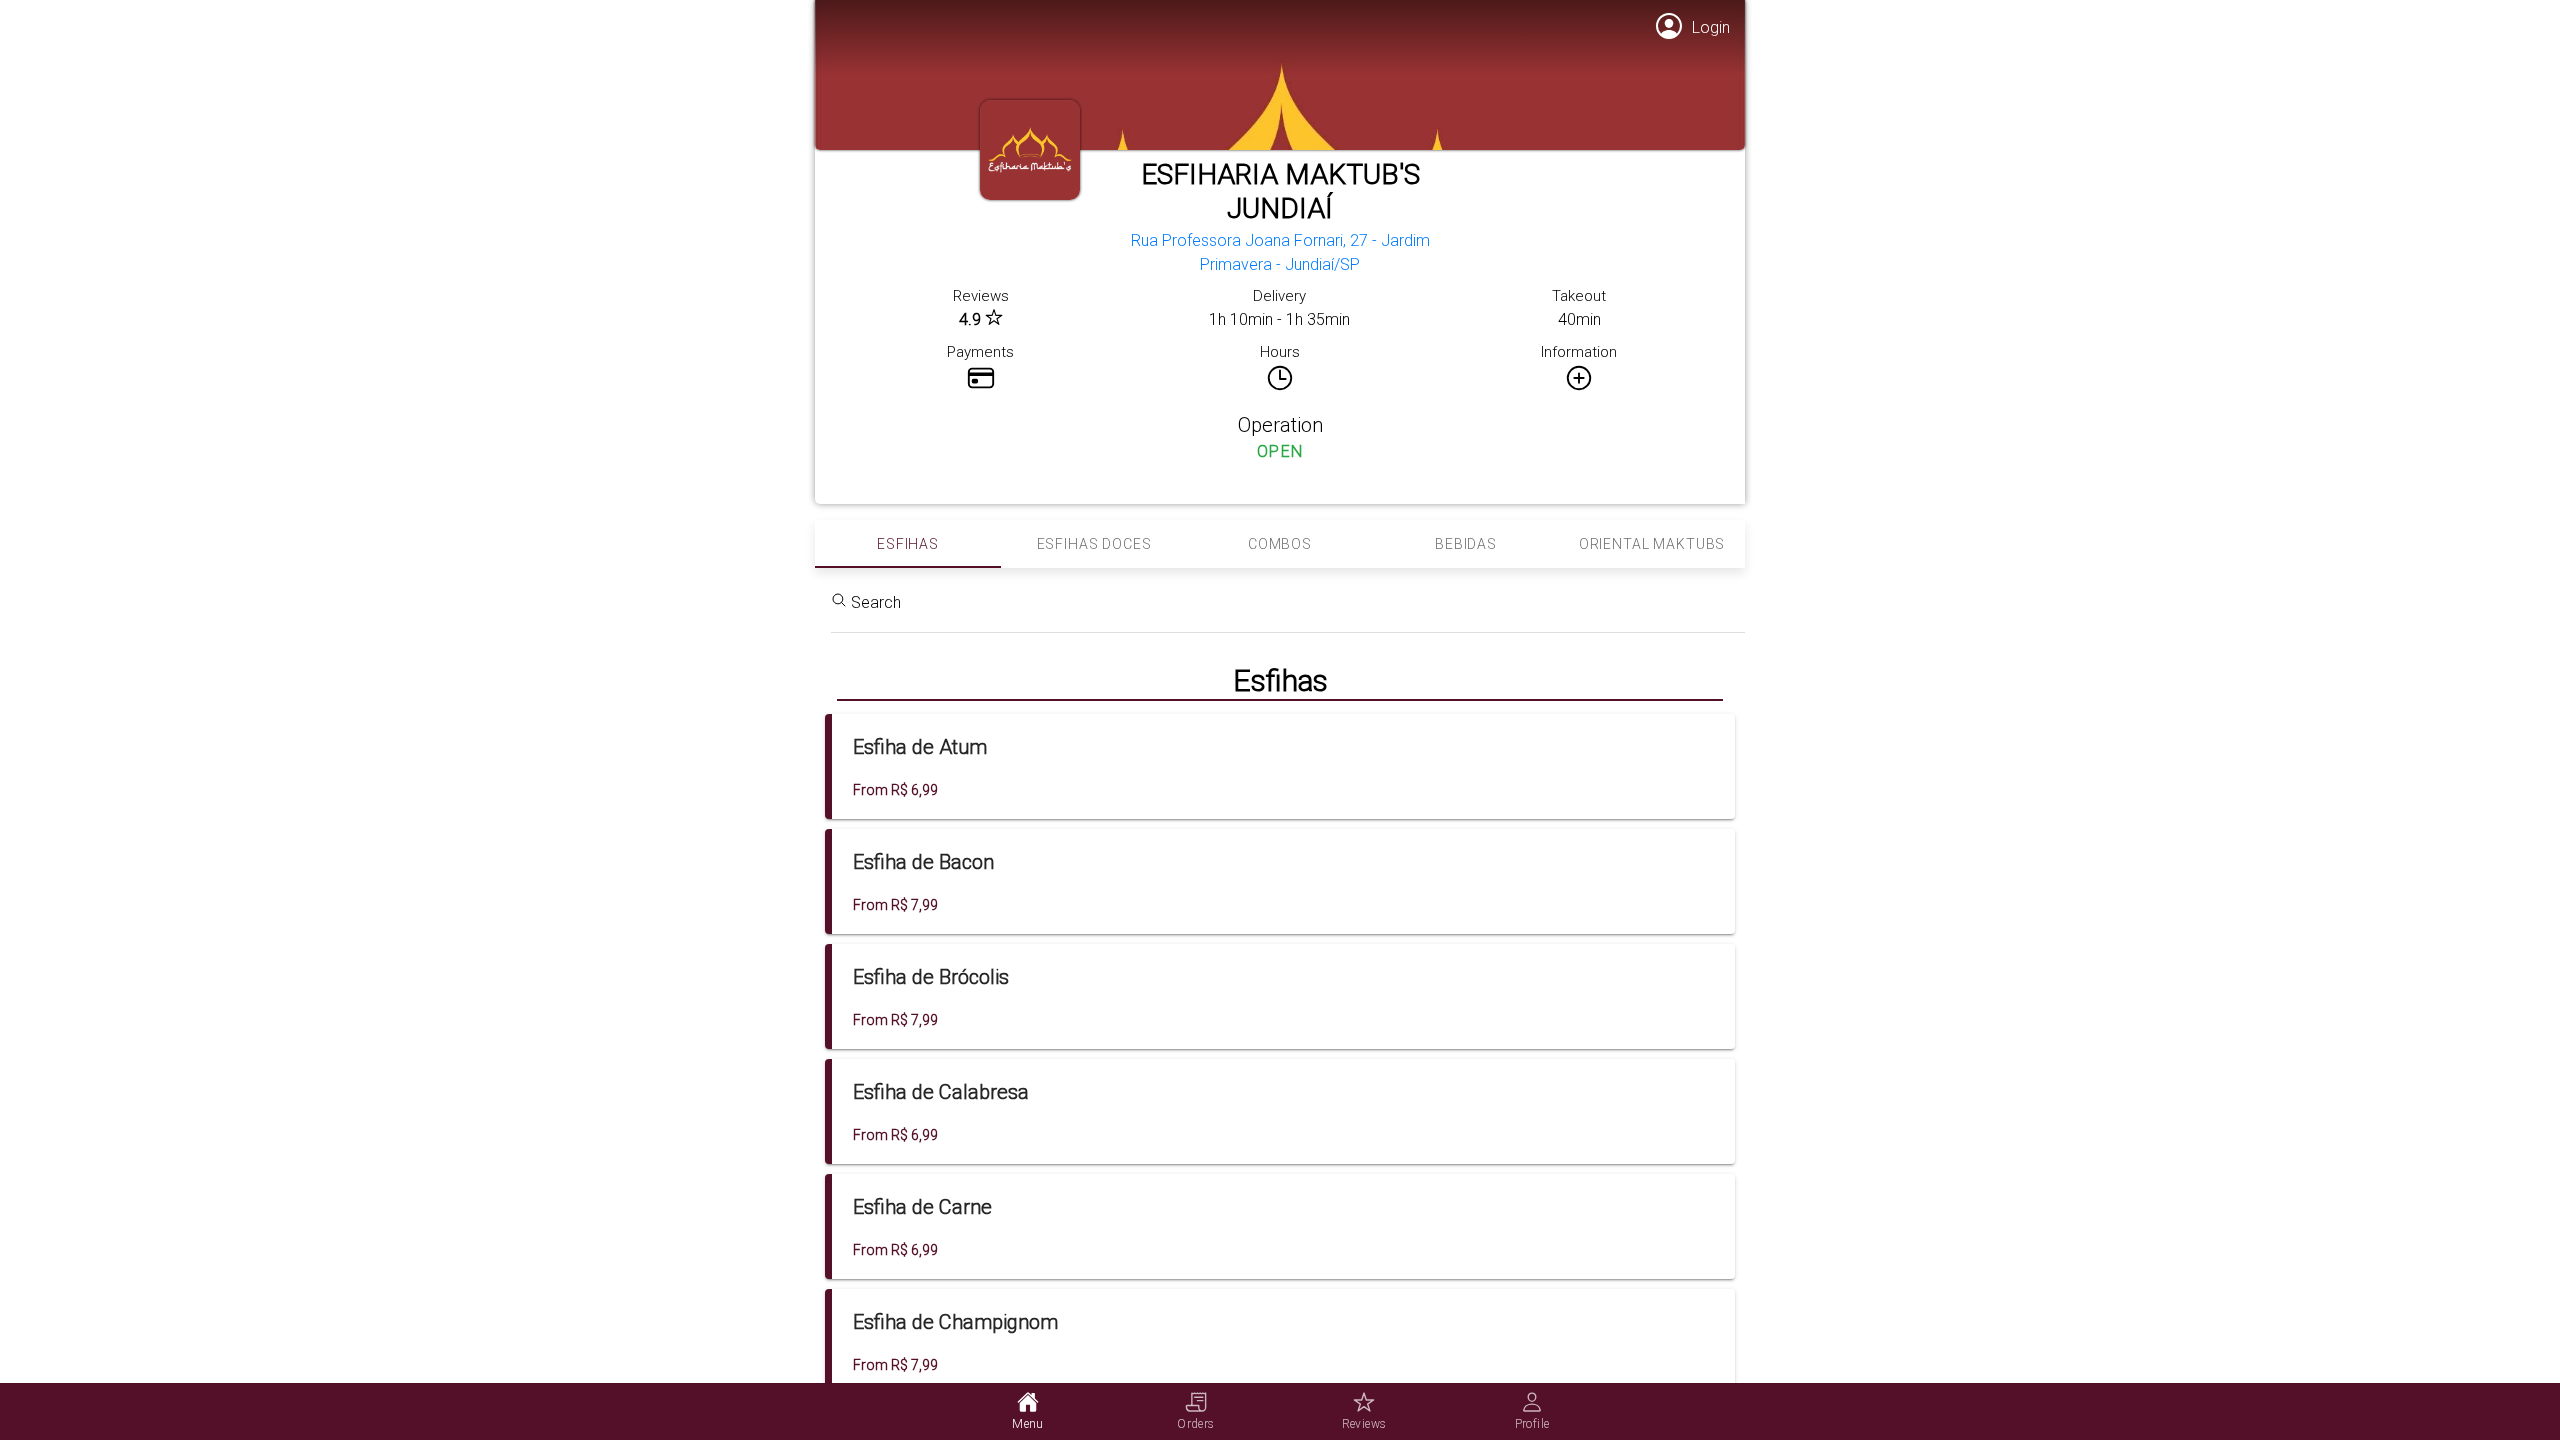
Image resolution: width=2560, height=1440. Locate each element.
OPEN (1280, 451)
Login (1711, 27)
